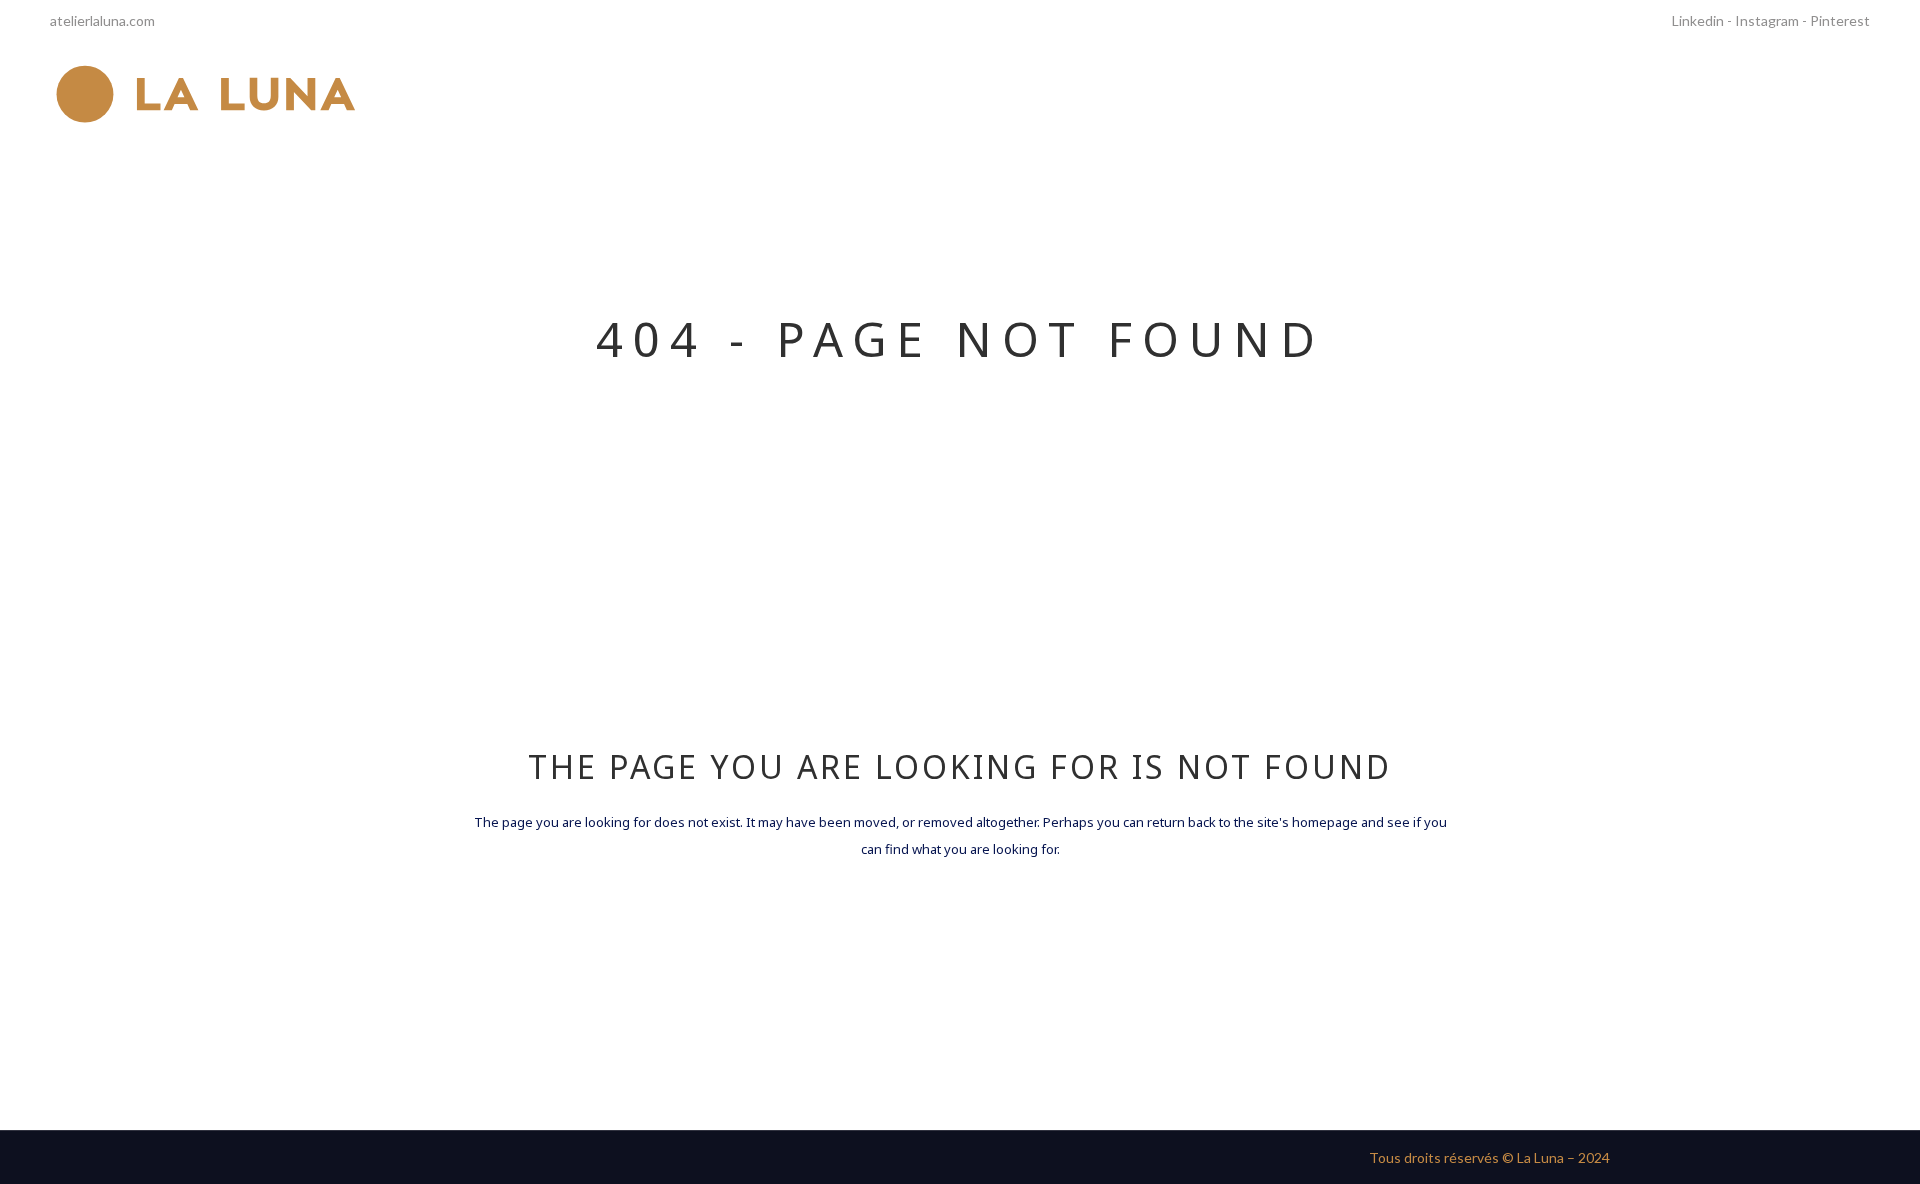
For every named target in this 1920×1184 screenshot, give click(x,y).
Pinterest (1840, 20)
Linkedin (1698, 20)
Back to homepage (960, 937)
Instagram (1767, 20)
